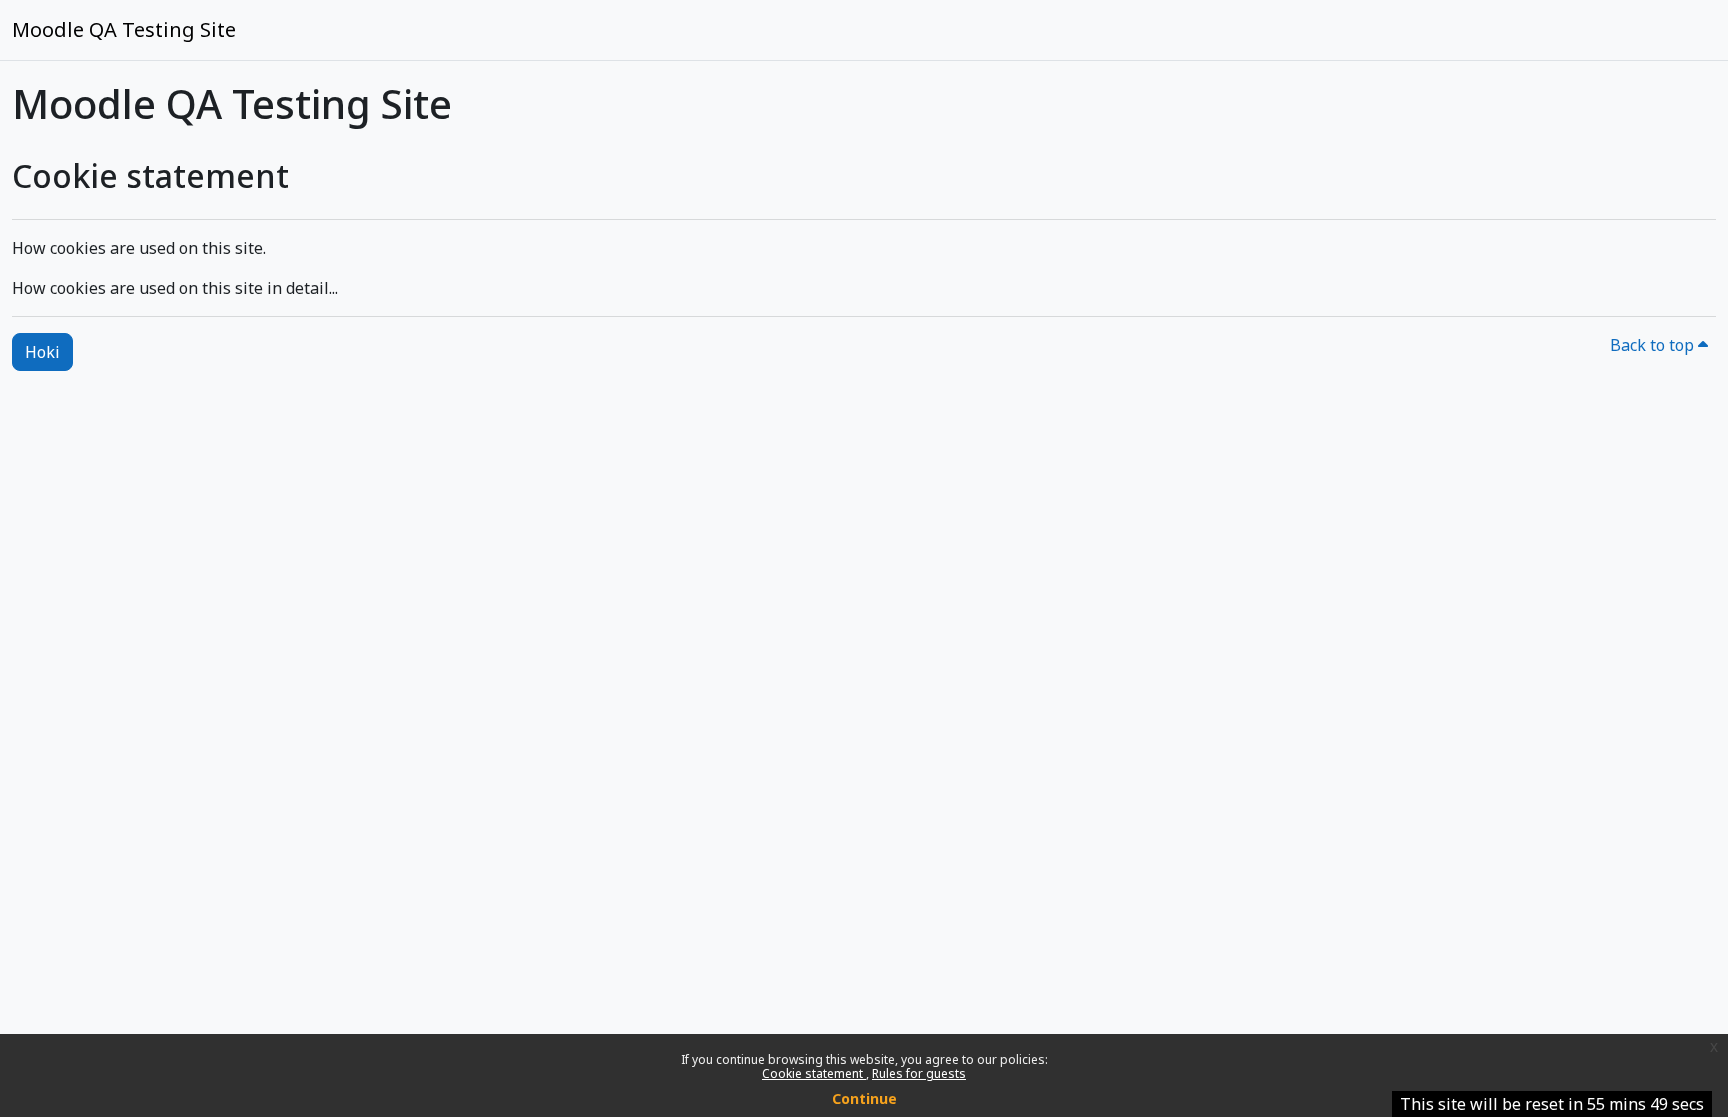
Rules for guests (919, 1073)
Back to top (1654, 345)
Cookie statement (814, 1073)
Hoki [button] (42, 352)
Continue (864, 1098)
